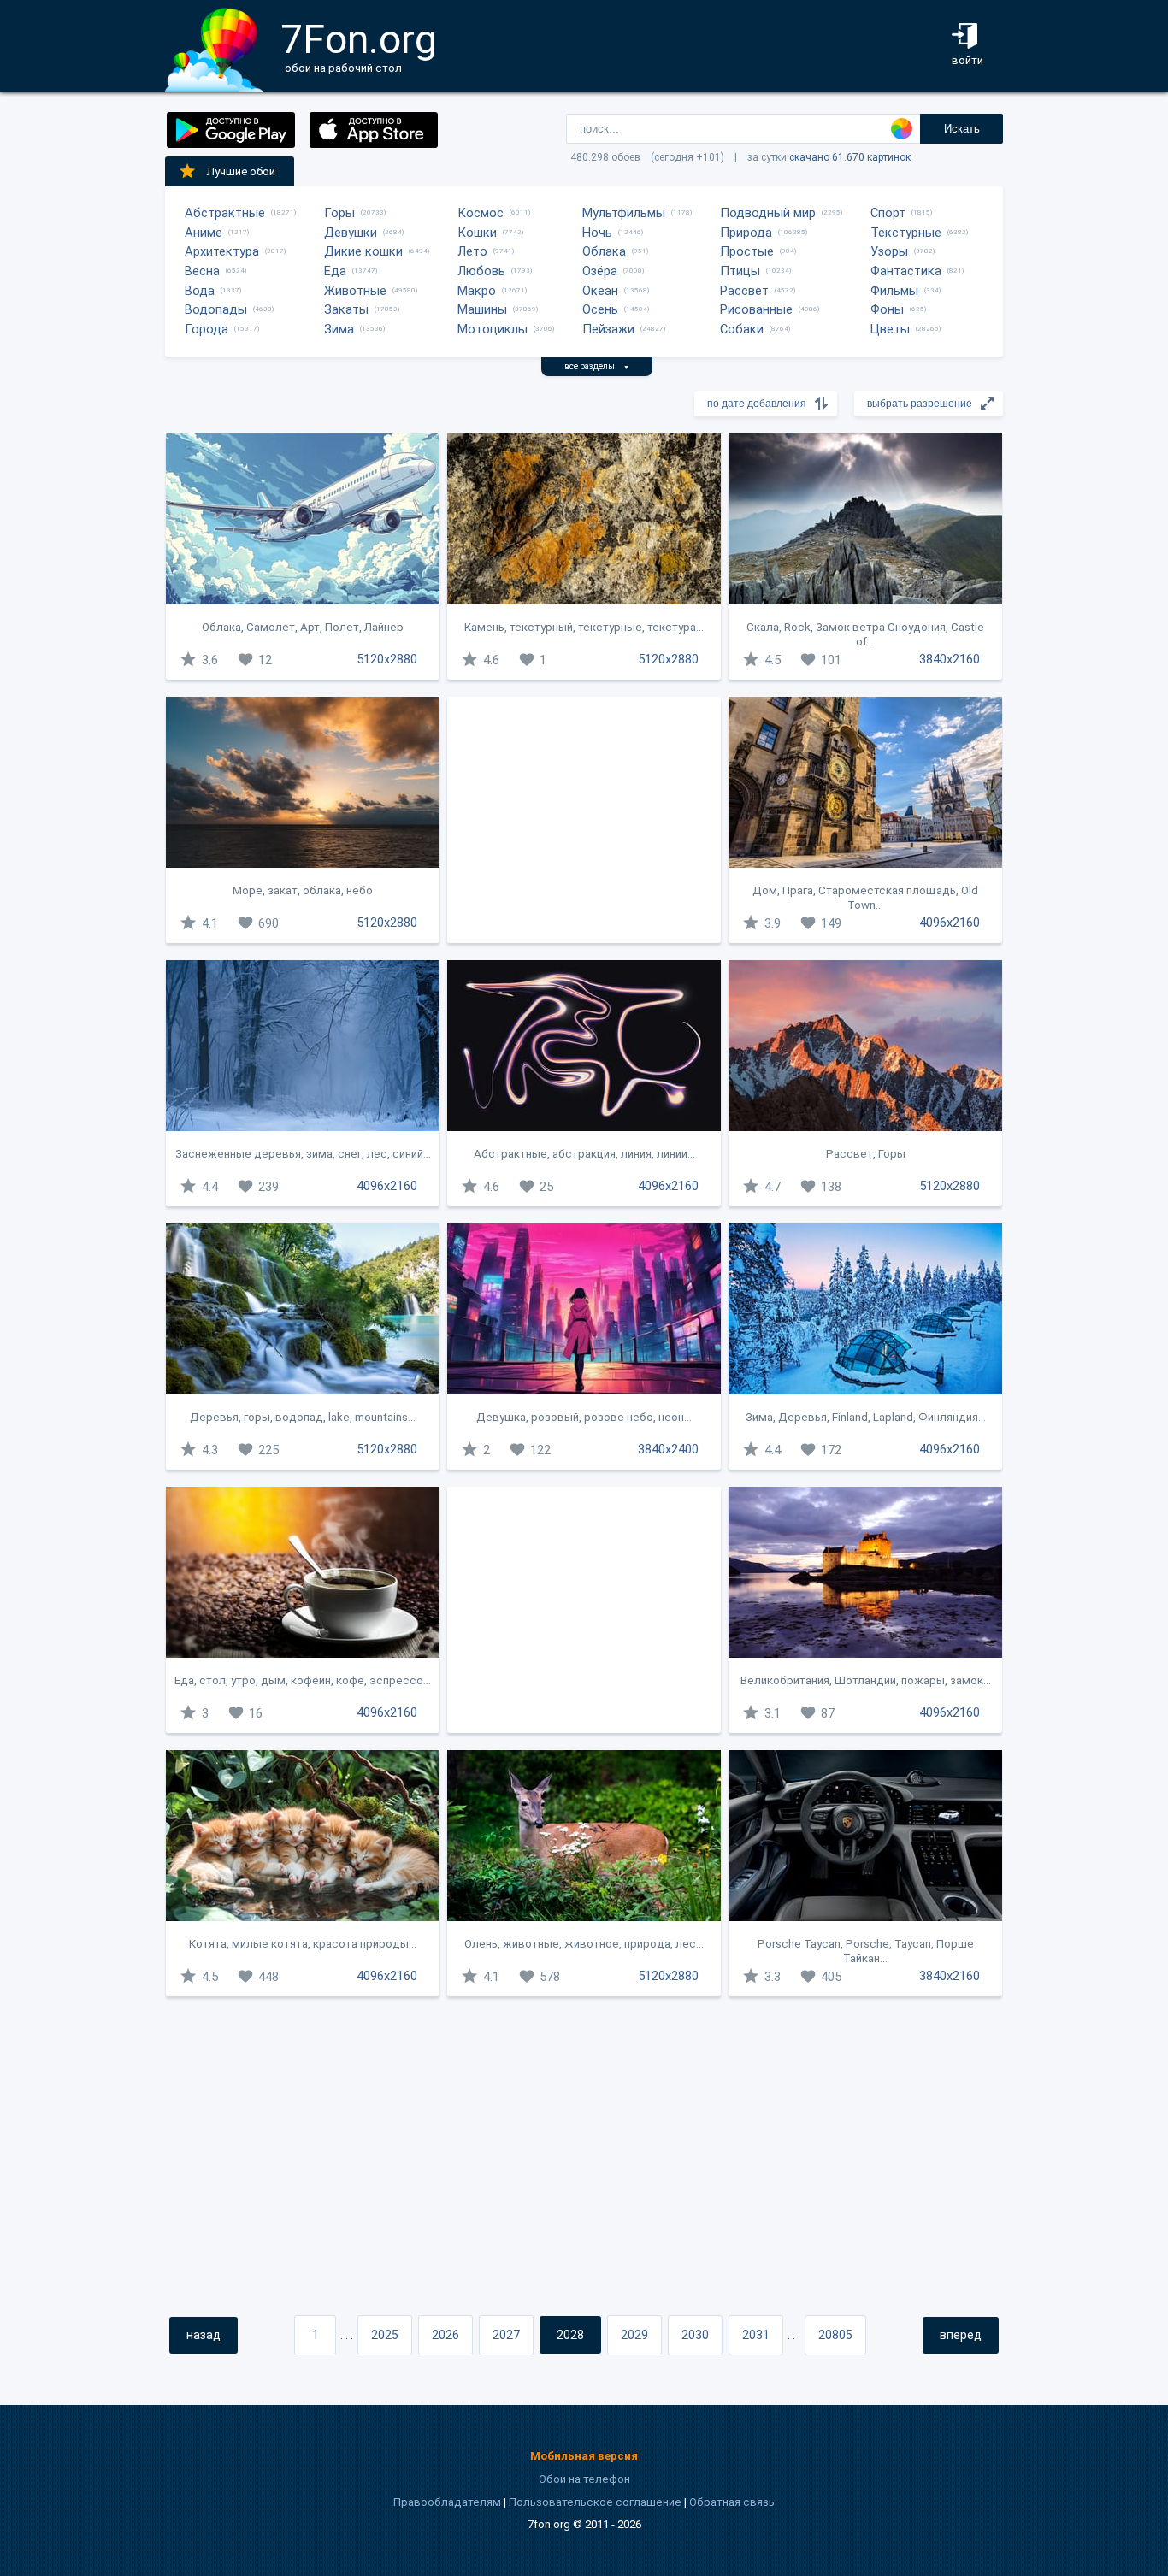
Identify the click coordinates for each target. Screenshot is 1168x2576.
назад (204, 2335)
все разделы (597, 366)
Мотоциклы (493, 329)
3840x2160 (950, 659)
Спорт (888, 213)
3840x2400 (668, 1449)
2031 (756, 2335)
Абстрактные (225, 213)
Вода (200, 291)
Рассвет (744, 291)
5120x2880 (387, 659)
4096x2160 (950, 923)
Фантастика (906, 271)
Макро (477, 291)
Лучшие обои (241, 171)
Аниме (204, 233)
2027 (506, 2335)
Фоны (887, 309)
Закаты (346, 309)
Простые (747, 251)
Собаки (742, 329)
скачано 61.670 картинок (850, 157)
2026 (445, 2335)
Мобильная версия (584, 2456)
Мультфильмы (624, 213)
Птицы (740, 271)
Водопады (216, 309)
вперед (961, 2335)
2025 (385, 2335)
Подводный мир (768, 213)
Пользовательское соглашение (595, 2502)
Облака (604, 251)
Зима (339, 329)
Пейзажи (608, 329)
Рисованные (756, 309)
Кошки (477, 233)
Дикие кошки (363, 251)
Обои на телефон (584, 2479)
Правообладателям (447, 2502)
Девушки (351, 233)
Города (206, 329)
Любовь (481, 271)
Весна (202, 271)
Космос (481, 213)
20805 (835, 2335)
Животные (355, 291)
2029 (634, 2335)
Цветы (890, 329)
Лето (472, 251)
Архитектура (222, 251)
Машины (482, 309)
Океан (600, 291)
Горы (339, 213)
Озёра (600, 271)
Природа (746, 233)
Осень (600, 309)
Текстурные (906, 233)
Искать (962, 129)
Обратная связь (732, 2502)
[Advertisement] (584, 820)
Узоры (889, 251)
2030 (695, 2335)
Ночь (597, 233)
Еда (335, 271)
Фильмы (894, 291)
